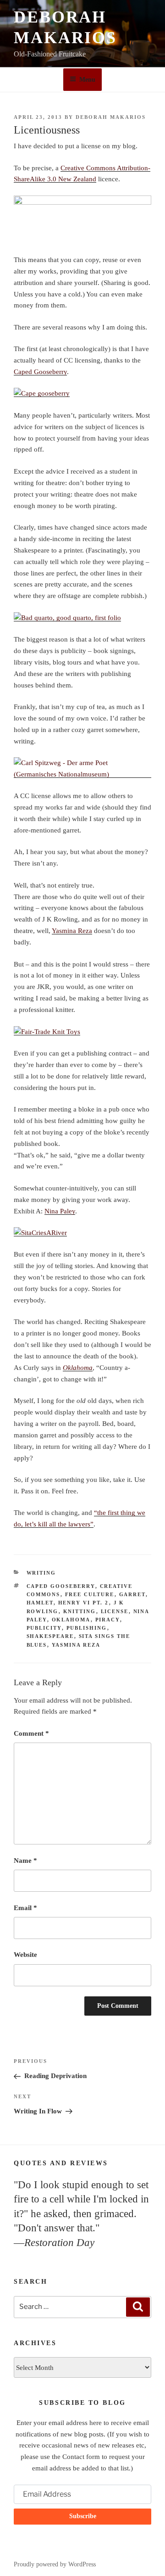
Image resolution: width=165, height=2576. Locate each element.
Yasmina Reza (72, 931)
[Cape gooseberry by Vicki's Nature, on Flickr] (42, 393)
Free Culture (90, 1594)
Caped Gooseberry (40, 372)
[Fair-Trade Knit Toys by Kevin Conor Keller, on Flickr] (47, 1032)
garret (132, 1594)
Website (25, 1955)
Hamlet (40, 1603)
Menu (87, 80)
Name (25, 1861)
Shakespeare (50, 1636)
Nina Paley (60, 1211)
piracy (108, 1620)
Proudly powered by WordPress (55, 2564)
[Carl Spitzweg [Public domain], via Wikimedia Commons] (82, 774)
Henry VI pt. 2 (84, 1603)
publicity (44, 1628)
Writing (41, 1573)
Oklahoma (71, 1620)
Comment (31, 1733)
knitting (80, 1611)
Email (25, 1908)
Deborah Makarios (111, 117)
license (115, 1611)
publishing (87, 1628)
